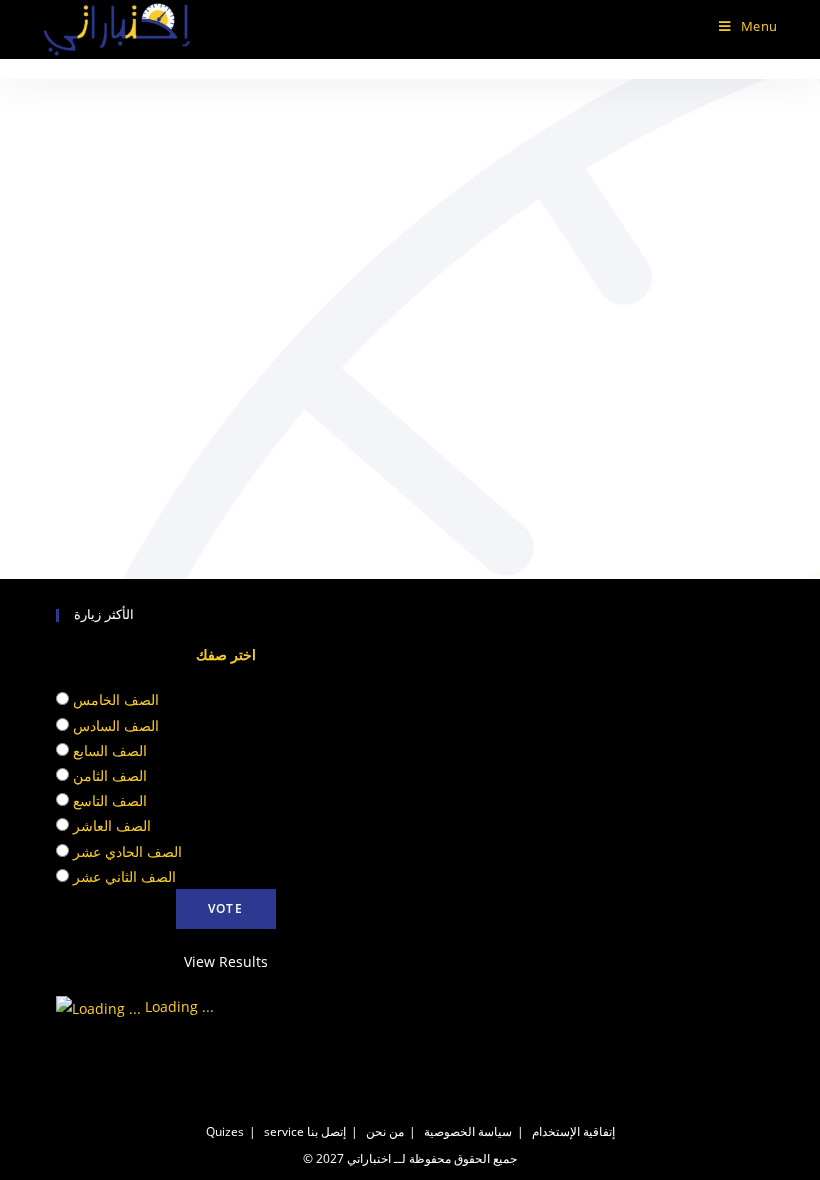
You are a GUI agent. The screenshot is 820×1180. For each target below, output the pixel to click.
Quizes (225, 1131)
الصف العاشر (112, 825)
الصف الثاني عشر (124, 876)
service (284, 1131)
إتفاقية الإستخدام (573, 1131)
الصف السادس (116, 725)
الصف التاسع (110, 800)
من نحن (385, 1131)
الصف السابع (110, 750)
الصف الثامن (110, 775)
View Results (226, 961)
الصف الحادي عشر (127, 851)
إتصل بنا (326, 1131)
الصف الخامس (116, 699)
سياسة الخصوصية (468, 1131)
